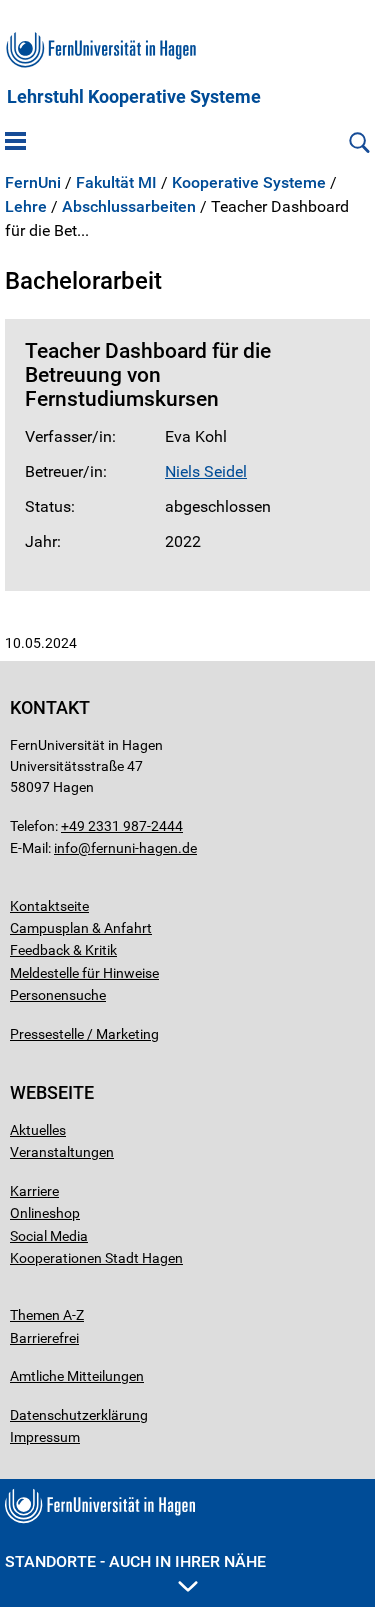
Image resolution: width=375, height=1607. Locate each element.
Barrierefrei (44, 1338)
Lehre (26, 207)
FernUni (33, 183)
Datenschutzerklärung (79, 1415)
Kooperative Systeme (249, 183)
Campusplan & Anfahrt (81, 928)
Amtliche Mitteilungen (77, 1376)
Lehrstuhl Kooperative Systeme (134, 97)
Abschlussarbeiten (129, 207)
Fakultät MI (116, 183)
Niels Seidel (206, 471)
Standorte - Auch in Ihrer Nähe (135, 1561)
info (66, 848)
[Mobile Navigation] (15, 143)
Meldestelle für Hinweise (84, 973)
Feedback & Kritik (63, 950)
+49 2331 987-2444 (122, 826)
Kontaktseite (49, 906)
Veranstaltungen (62, 1152)
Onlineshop (45, 1213)
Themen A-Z (47, 1315)
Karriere (34, 1191)
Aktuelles (38, 1130)
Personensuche (58, 995)
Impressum (45, 1437)
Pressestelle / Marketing (84, 1034)
